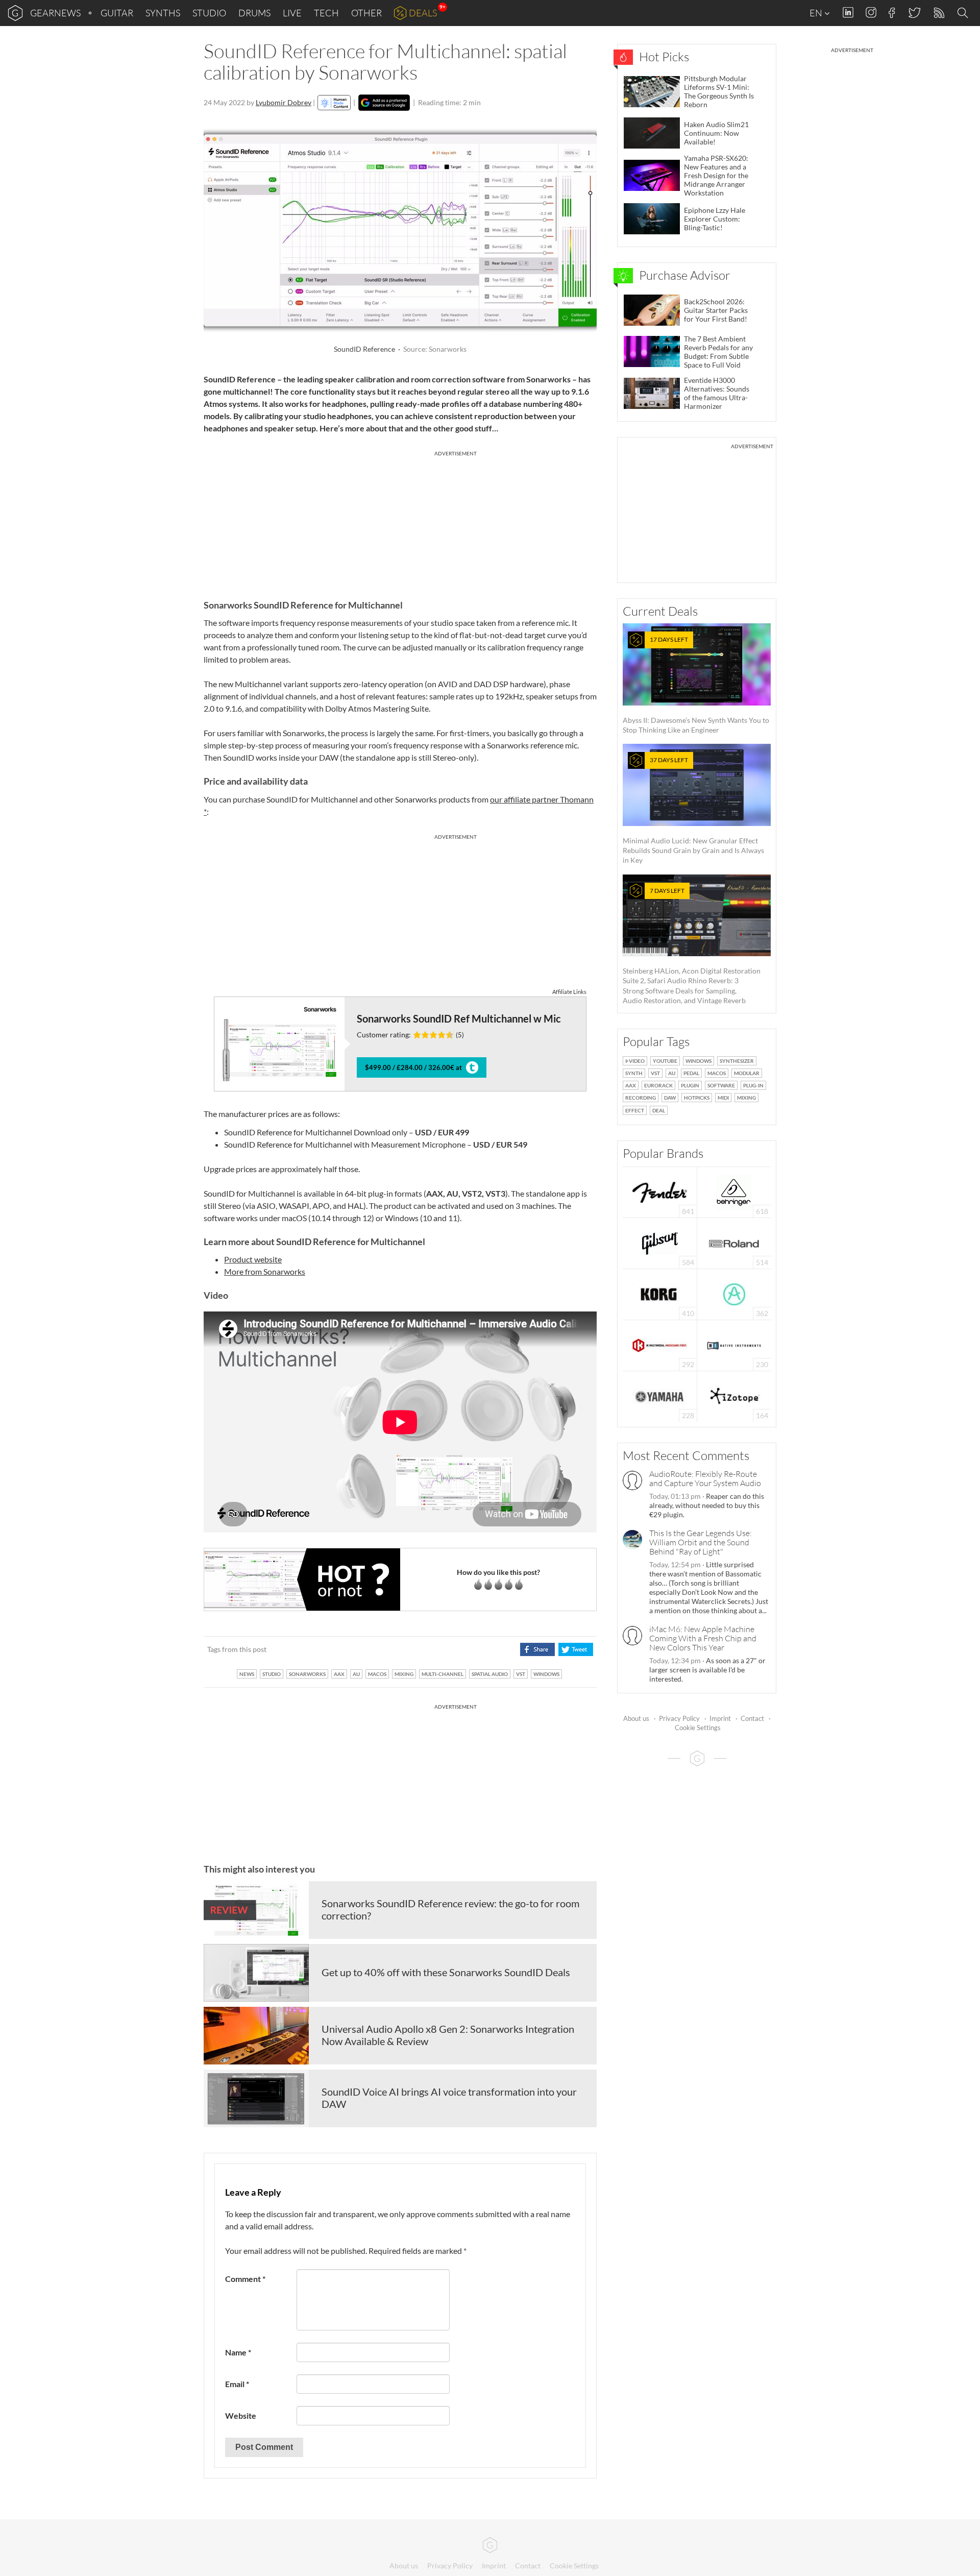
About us (636, 1718)
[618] (734, 1191)
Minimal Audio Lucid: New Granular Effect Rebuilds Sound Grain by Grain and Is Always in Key (693, 810)
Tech (326, 13)
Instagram (871, 13)
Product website (253, 1259)
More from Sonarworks (265, 1271)
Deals (423, 13)
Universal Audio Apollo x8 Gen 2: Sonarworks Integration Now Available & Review (448, 2035)
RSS (938, 13)
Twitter (914, 13)
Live (292, 13)
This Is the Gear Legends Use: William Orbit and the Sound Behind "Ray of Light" (701, 1542)
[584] (660, 1242)
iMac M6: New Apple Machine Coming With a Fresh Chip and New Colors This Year (703, 1638)
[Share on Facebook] (537, 1649)
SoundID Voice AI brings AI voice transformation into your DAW (449, 2098)
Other (366, 13)
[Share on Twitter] (575, 1649)
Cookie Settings (698, 1728)
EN (817, 13)
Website (241, 2415)
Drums (254, 13)
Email (237, 2384)
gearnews (55, 13)
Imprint (720, 1718)
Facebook (892, 13)
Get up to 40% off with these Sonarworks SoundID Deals (446, 1972)
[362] (734, 1293)
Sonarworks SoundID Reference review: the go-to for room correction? (450, 1909)
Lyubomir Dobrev (284, 102)
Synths (163, 13)
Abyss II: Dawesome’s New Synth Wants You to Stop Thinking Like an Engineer (696, 685)
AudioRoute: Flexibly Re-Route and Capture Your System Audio (705, 1478)
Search (964, 13)
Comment (245, 2279)
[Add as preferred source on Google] (384, 103)
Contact (752, 1718)
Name (238, 2352)
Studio (209, 13)
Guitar (117, 13)
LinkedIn (848, 13)
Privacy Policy (679, 1718)
